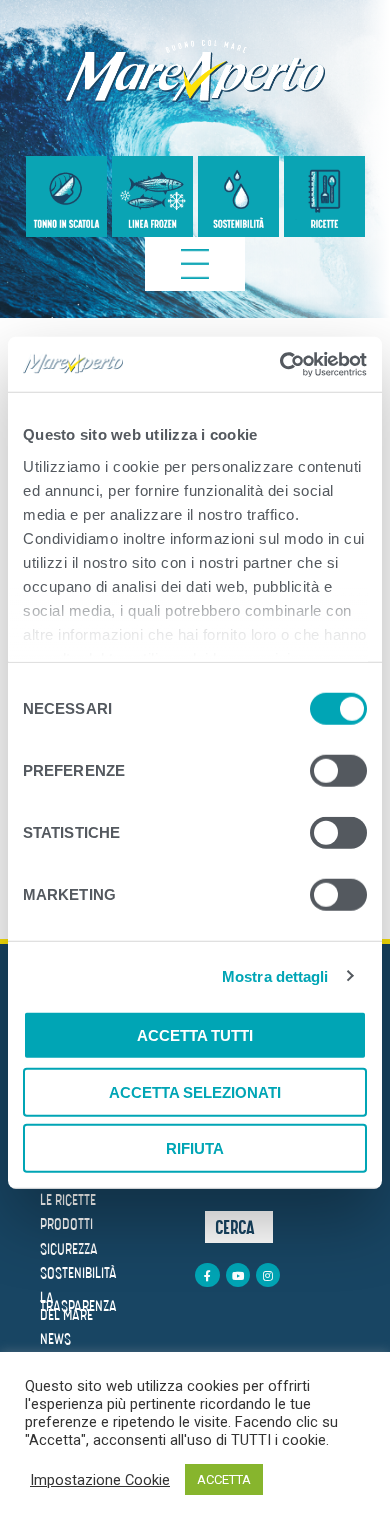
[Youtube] (238, 1275)
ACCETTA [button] (224, 1479)
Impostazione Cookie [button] (100, 1480)
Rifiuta (195, 1148)
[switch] (338, 774)
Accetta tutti (195, 1035)
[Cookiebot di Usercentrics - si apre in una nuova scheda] (280, 364)
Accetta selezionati (195, 1091)
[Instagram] (268, 1275)
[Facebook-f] (207, 1275)
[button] (239, 1227)
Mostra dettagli (275, 975)
